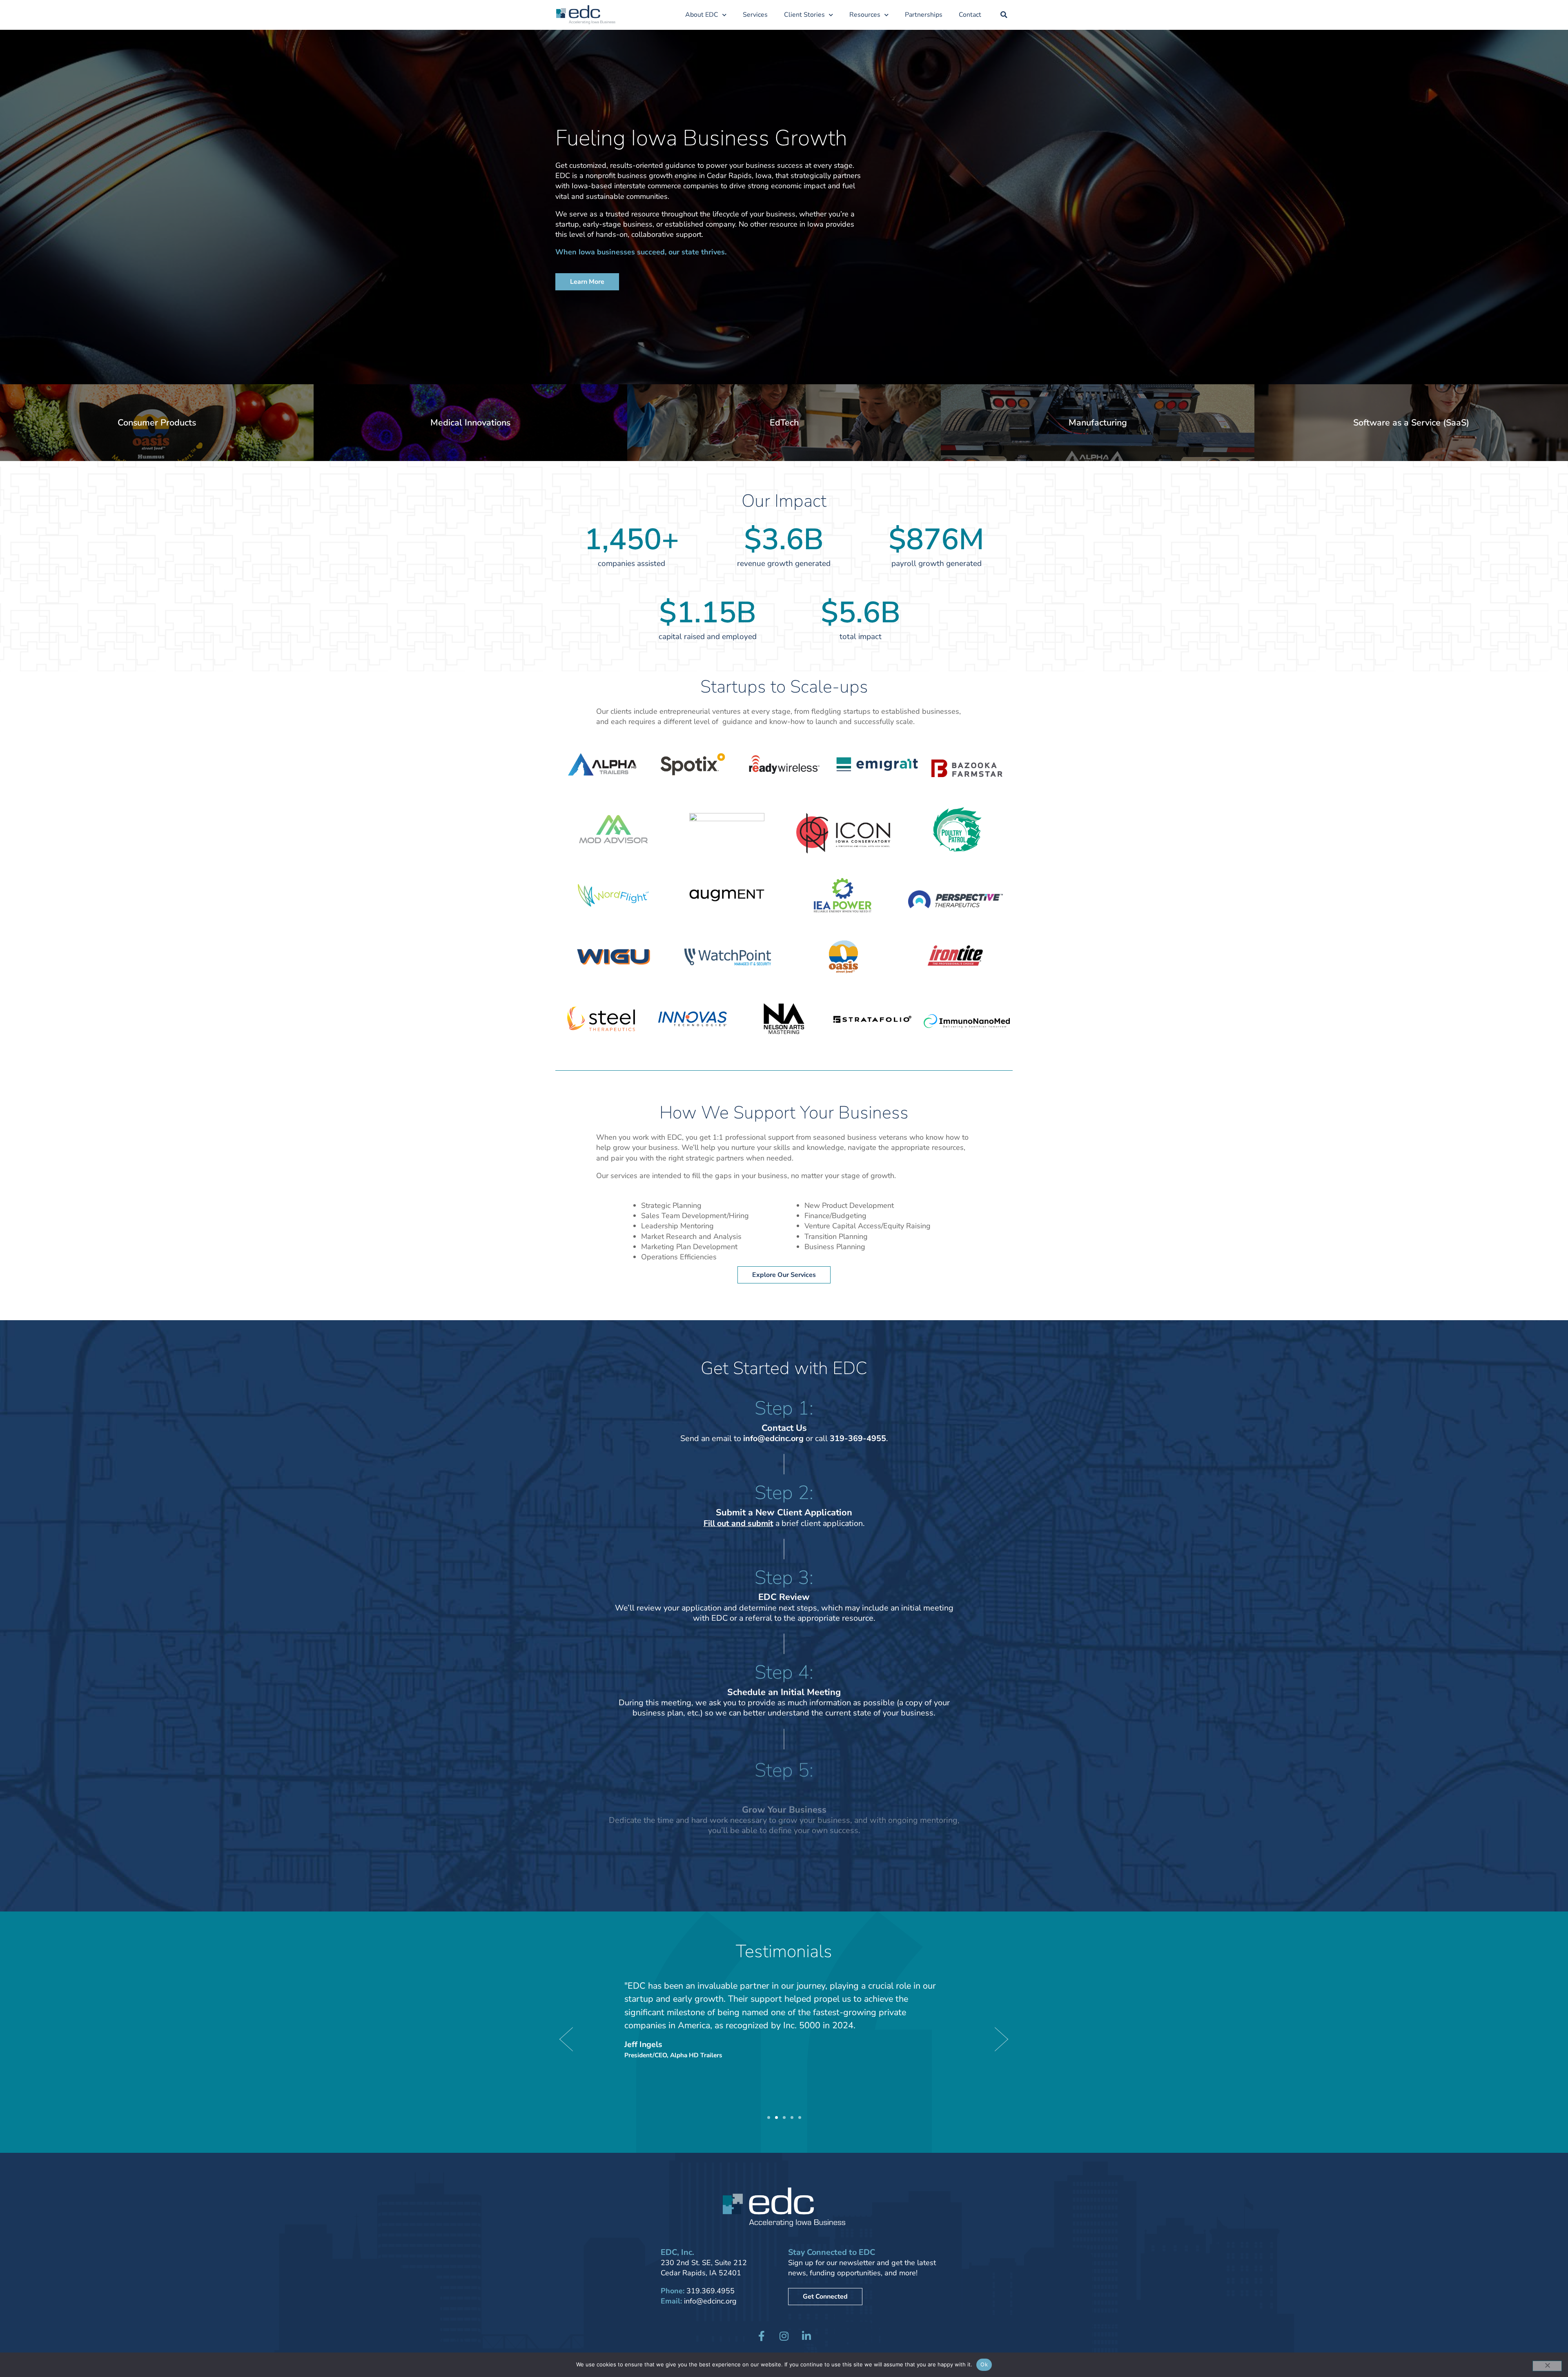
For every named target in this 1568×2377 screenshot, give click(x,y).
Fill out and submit (738, 1523)
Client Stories (804, 15)
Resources (865, 15)
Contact (970, 15)
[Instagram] (784, 2336)
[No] (1547, 2366)
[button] (1004, 15)
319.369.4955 (710, 2291)
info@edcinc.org (710, 2301)
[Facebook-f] (762, 2336)
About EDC (702, 15)
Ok (984, 2364)
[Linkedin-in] (806, 2336)
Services (755, 15)
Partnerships (924, 15)
